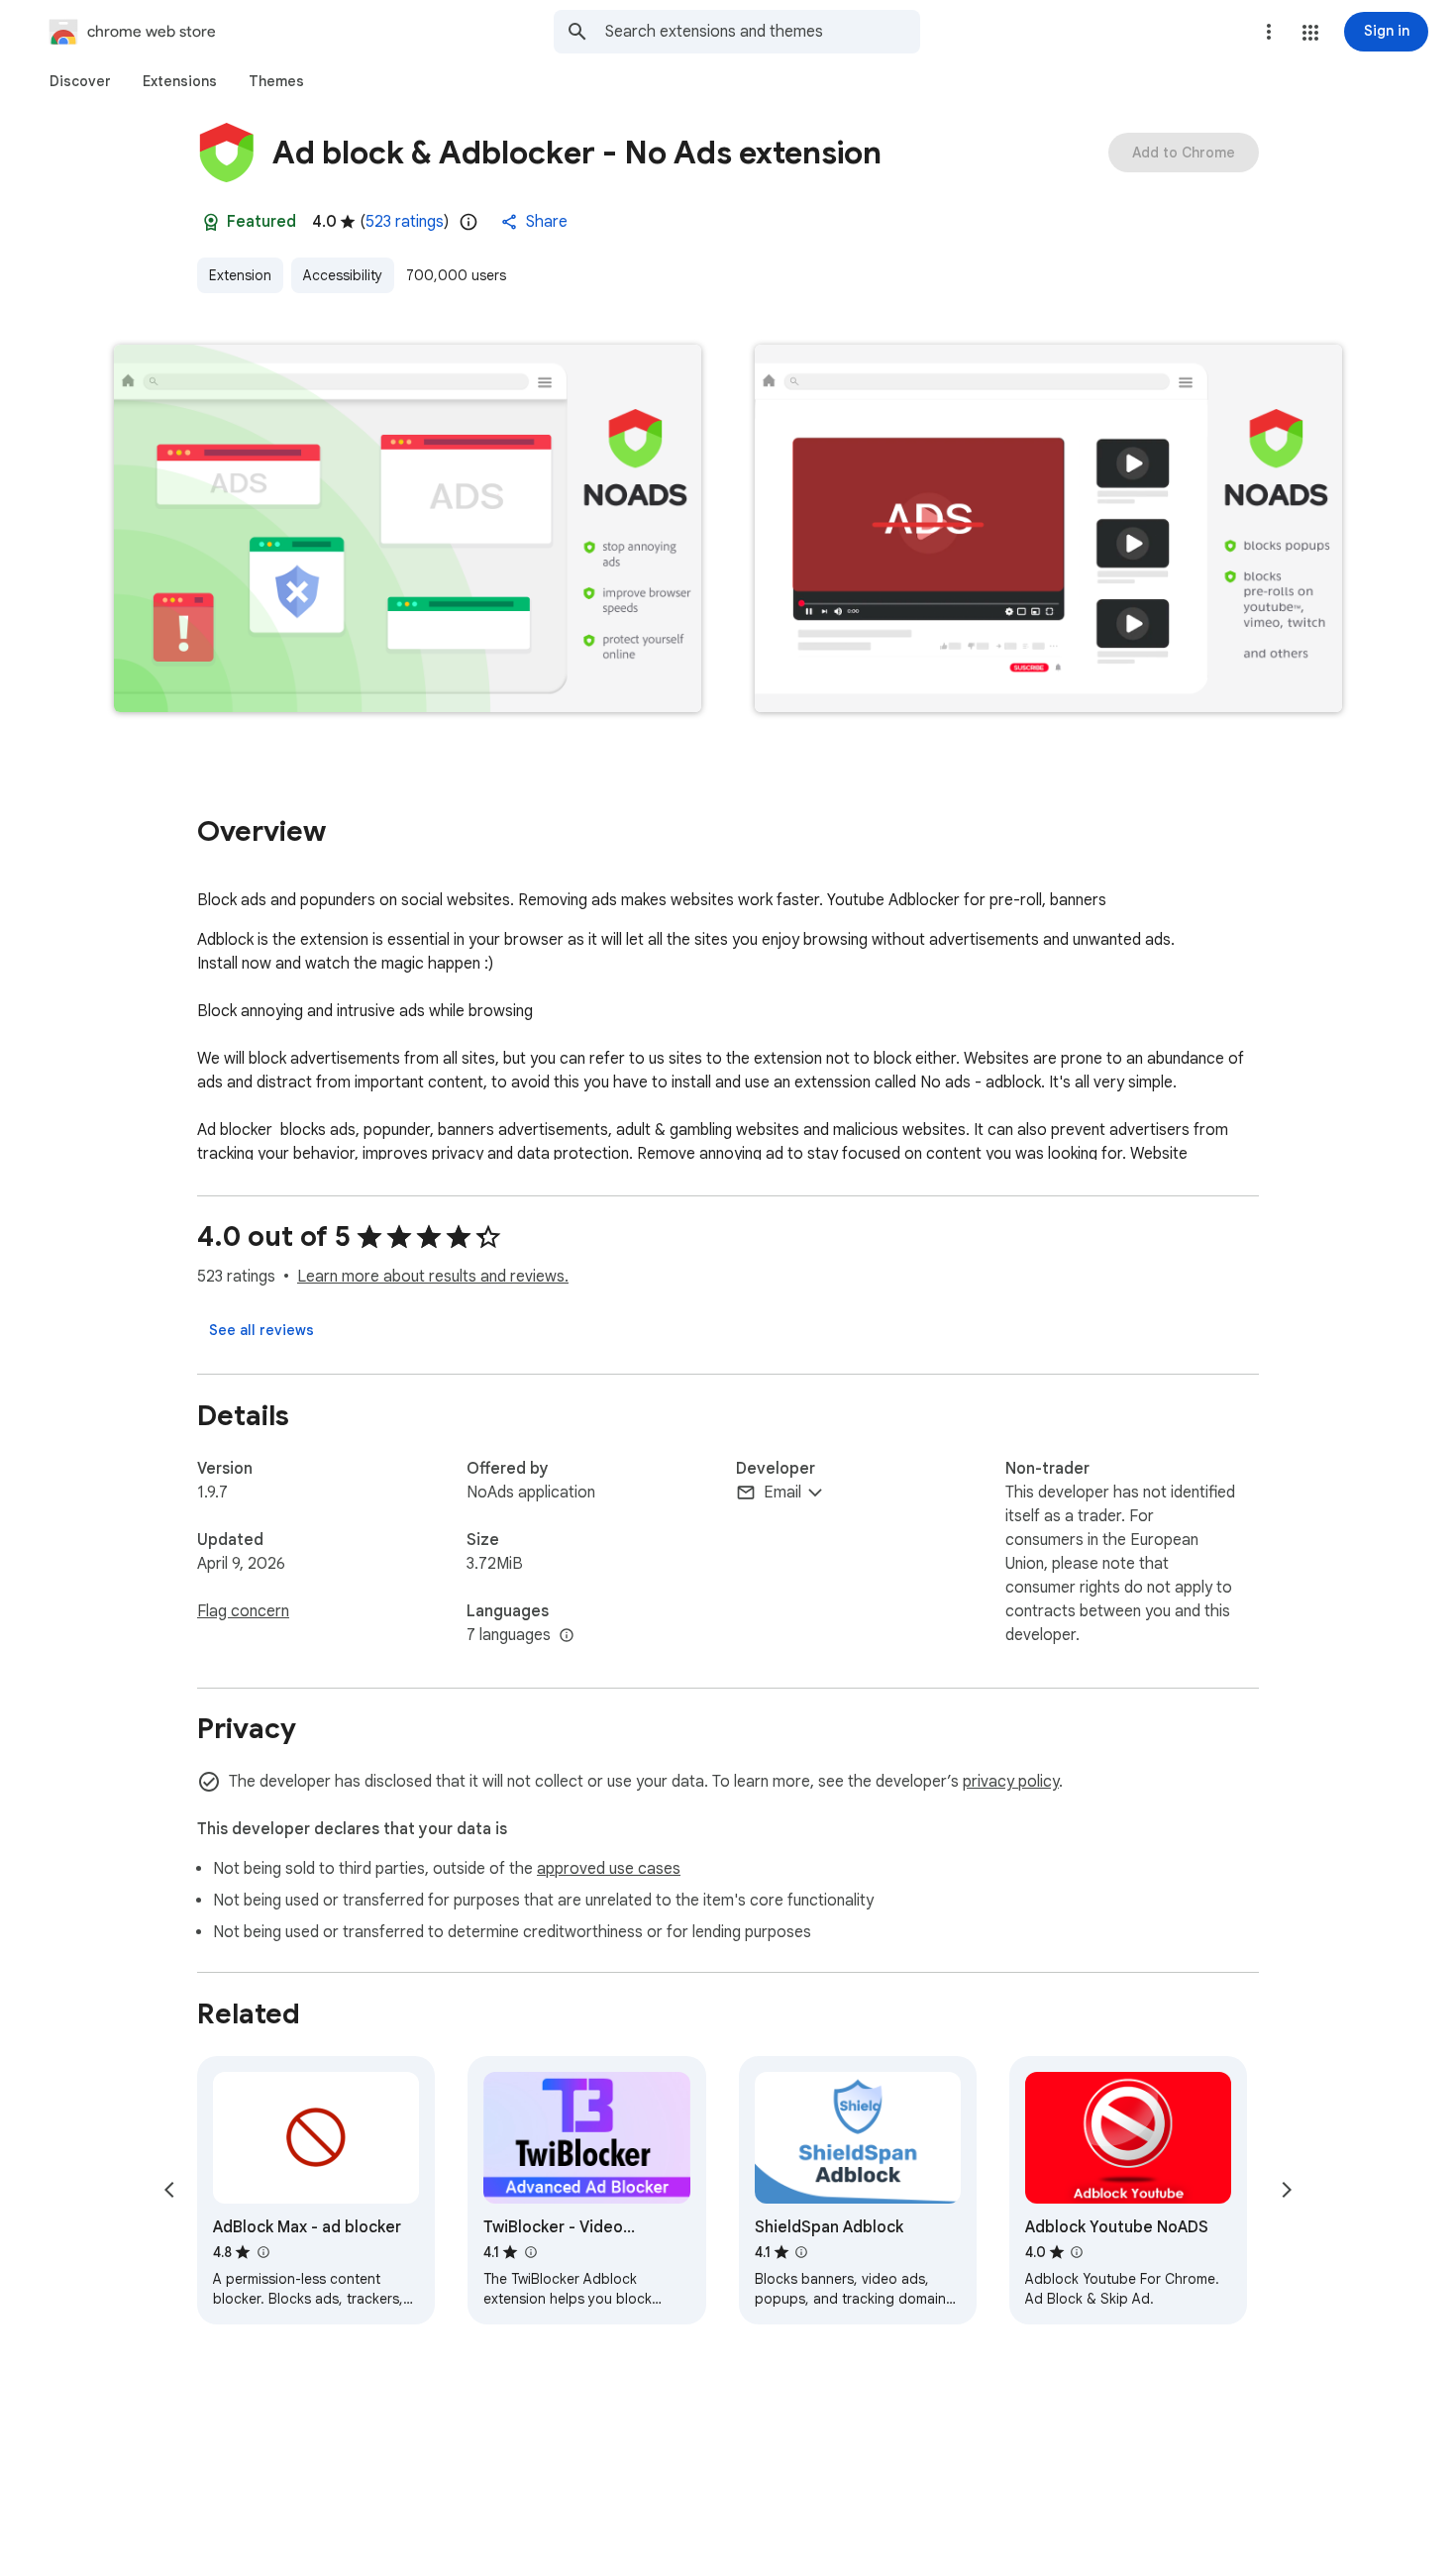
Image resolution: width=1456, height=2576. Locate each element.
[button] (1310, 33)
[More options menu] (1269, 32)
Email (782, 1493)
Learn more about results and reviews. (433, 1277)
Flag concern (243, 1611)
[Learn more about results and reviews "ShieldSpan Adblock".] (801, 2252)
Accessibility (343, 275)
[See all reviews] (261, 1330)
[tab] (80, 81)
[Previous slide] (169, 2190)
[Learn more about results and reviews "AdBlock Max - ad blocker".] (262, 2252)
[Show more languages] (567, 1636)
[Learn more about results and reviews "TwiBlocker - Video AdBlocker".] (530, 2252)
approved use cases (609, 1869)
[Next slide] (1287, 2190)
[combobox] (763, 32)
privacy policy (1011, 1782)
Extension (240, 275)
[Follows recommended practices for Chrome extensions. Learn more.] (211, 222)
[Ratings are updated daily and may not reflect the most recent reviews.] (468, 222)
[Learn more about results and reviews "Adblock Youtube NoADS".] (1077, 2252)
